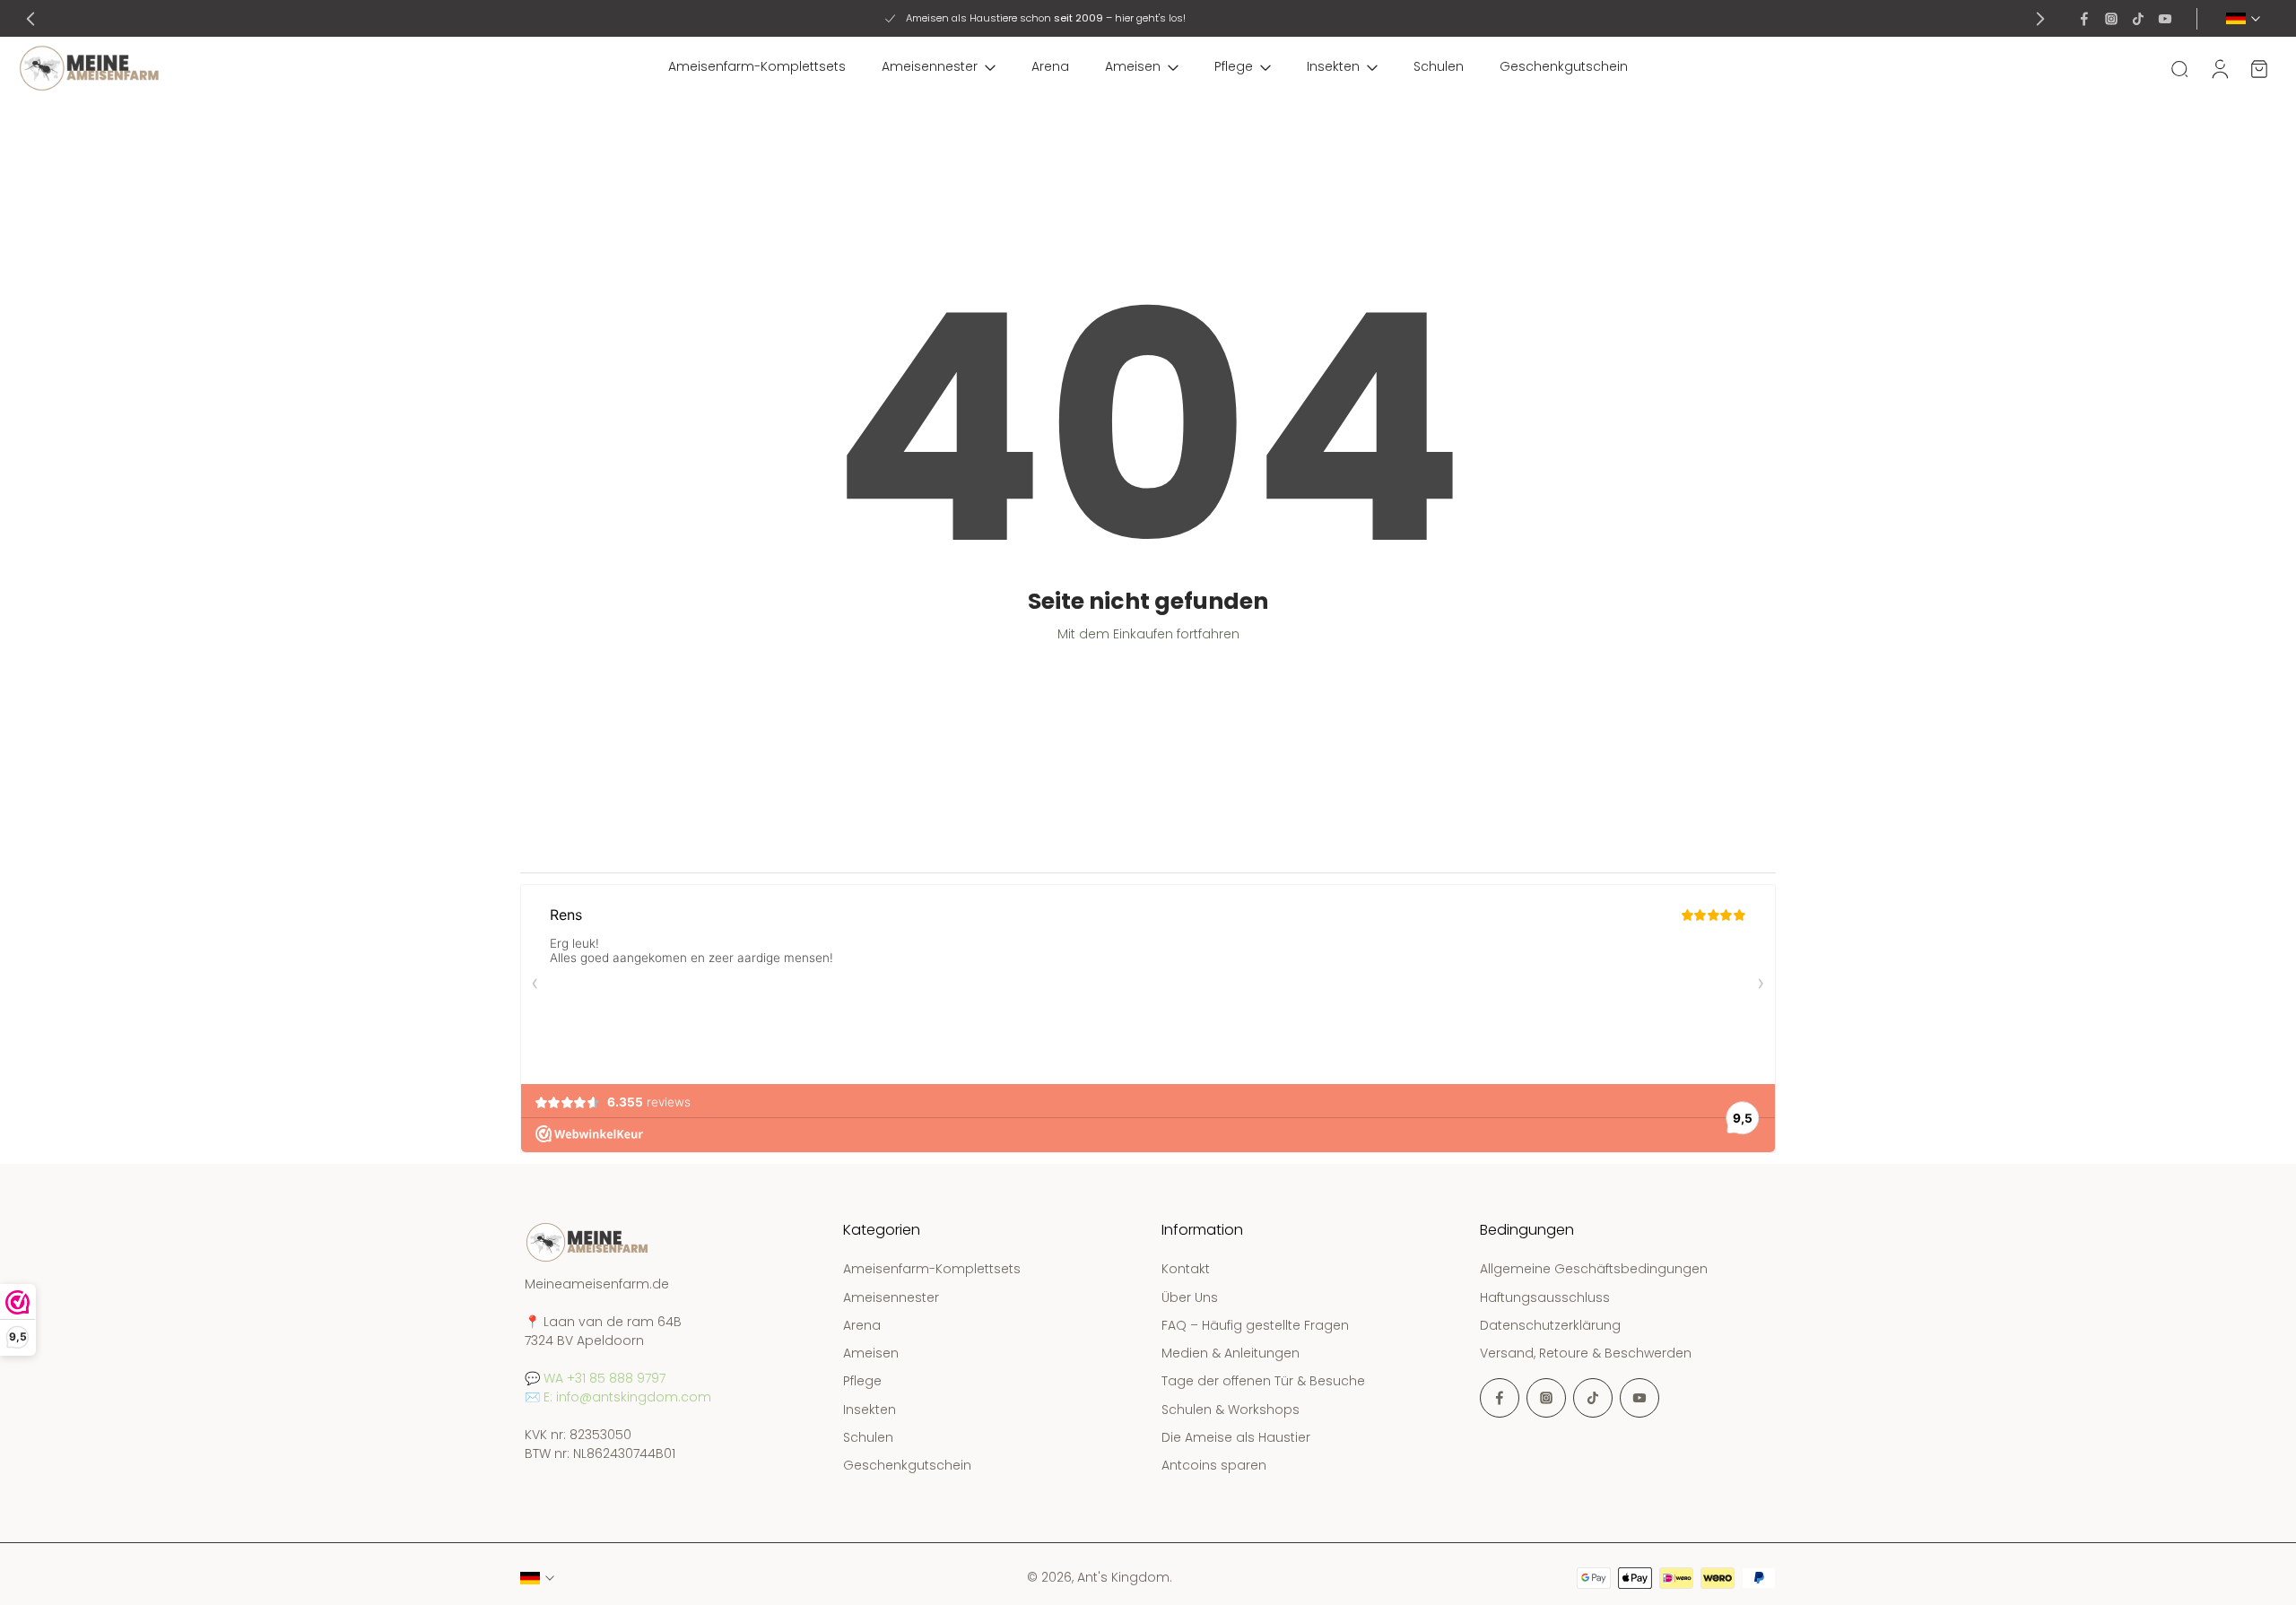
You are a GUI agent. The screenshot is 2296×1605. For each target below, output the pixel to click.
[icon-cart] (2258, 68)
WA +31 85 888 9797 (604, 1379)
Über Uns (1190, 1298)
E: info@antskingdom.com (627, 1398)
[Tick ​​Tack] (2138, 19)
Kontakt (1186, 1270)
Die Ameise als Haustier (1236, 1438)
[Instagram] (2111, 19)
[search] (2179, 68)
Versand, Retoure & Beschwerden (1586, 1353)
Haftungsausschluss (1545, 1298)
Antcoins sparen (1214, 1466)
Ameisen (1133, 66)
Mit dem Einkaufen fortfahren (1148, 634)
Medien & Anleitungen (1231, 1353)
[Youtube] (2165, 19)
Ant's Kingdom (1123, 1577)
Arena (1050, 66)
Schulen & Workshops (1231, 1410)
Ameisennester (930, 66)
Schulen (1439, 66)
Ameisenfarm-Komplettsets (757, 66)
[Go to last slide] (30, 19)
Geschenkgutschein (1564, 66)
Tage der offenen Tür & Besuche (1263, 1382)
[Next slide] (2040, 19)
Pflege (1234, 66)
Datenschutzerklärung (1550, 1326)
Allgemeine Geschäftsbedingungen (1594, 1270)
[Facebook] (2084, 19)
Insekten (1333, 66)
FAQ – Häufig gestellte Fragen (1255, 1326)
